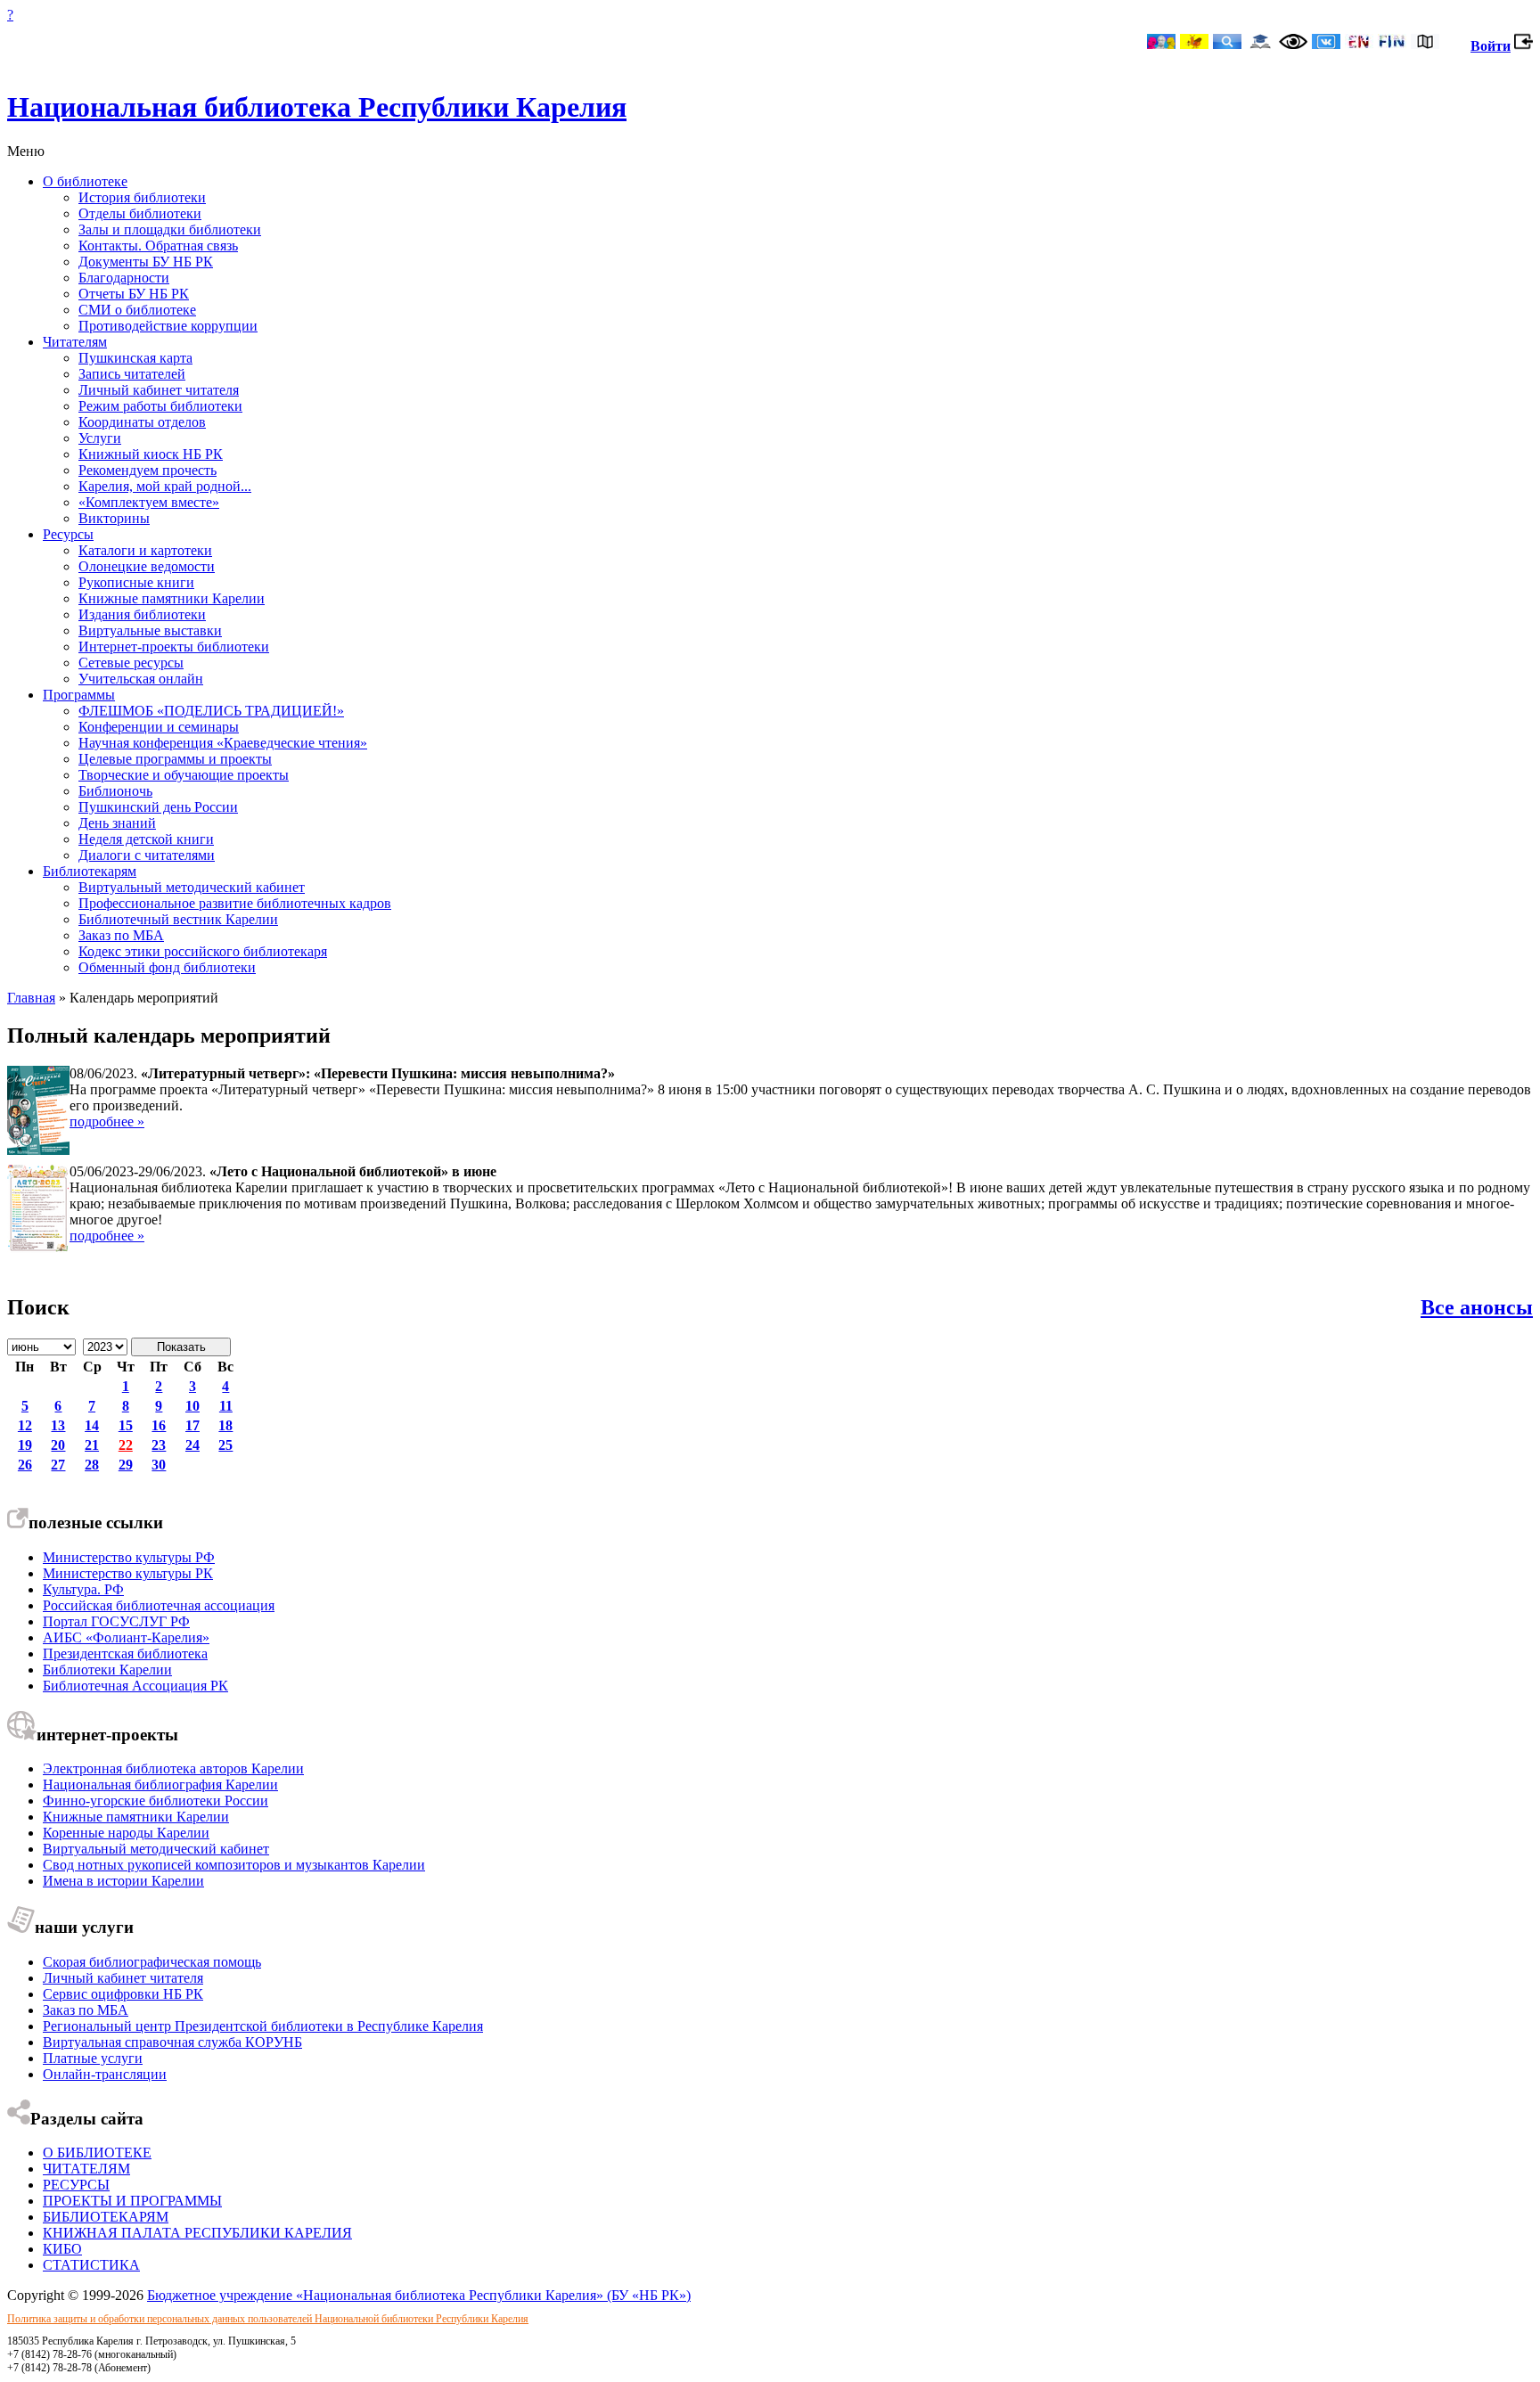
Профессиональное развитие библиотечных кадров (235, 903)
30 (159, 1465)
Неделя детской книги (146, 839)
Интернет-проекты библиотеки (174, 647)
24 (192, 1445)
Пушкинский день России (158, 807)
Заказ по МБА (121, 935)
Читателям (75, 342)
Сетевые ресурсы (131, 663)
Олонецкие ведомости (147, 566)
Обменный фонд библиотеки (167, 967)
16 (159, 1425)
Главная (31, 998)
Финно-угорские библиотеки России (156, 1801)
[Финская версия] (1392, 43)
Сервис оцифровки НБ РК (123, 1994)
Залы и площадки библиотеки (170, 229)
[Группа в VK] (1326, 43)
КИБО (62, 2249)
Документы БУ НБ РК (146, 262)
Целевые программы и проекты (175, 759)
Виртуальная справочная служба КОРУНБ (172, 2042)
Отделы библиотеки (140, 213)
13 (58, 1425)
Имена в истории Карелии (123, 1881)
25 (225, 1445)
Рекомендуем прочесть (147, 470)
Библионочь (115, 791)
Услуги (100, 438)
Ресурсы (68, 534)
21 (92, 1445)
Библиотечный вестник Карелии (178, 919)
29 (126, 1465)
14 (92, 1425)
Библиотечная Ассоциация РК (135, 1686)
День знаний (117, 823)
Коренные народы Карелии (126, 1833)
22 (126, 1445)
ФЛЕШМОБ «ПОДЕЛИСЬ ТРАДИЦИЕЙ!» (211, 711)
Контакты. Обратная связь (158, 246)
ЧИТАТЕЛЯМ (86, 2169)
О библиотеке (85, 181)
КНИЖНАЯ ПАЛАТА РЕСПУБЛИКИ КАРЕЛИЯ (197, 2233)
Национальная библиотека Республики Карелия (317, 107)
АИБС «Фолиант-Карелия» (126, 1637)
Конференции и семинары (159, 727)
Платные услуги (93, 2058)
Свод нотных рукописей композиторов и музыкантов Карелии (234, 1865)
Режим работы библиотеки (160, 406)
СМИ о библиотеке (137, 310)
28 (92, 1465)
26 (25, 1465)
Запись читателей (132, 374)
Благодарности (124, 278)
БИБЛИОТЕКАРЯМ (106, 2217)
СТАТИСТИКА (91, 2265)
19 (25, 1445)
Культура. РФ (83, 1589)
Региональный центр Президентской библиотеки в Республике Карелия (263, 2026)
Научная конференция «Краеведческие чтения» (223, 743)
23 (159, 1445)
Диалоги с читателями (147, 855)
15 (126, 1425)
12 (25, 1425)
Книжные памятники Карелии (172, 598)
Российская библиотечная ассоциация (159, 1605)
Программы (79, 695)
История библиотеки (142, 197)
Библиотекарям (90, 871)
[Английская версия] (1359, 43)
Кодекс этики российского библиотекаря (203, 951)
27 (58, 1465)
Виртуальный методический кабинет (192, 887)
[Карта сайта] (1425, 43)
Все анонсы (1477, 1307)
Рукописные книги (136, 582)
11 (226, 1406)
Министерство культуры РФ (129, 1557)
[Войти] (1524, 46)
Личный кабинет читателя (159, 390)
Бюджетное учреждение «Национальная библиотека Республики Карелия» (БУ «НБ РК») (419, 2295)
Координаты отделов (142, 422)
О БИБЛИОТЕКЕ (97, 2153)
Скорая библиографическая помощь (152, 1962)
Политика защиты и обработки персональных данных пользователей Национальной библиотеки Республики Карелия (268, 2319)
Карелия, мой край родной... (165, 486)
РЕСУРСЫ (76, 2185)
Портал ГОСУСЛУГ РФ (116, 1621)
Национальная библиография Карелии (160, 1784)
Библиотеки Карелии (107, 1670)
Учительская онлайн (141, 679)
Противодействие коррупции (168, 326)
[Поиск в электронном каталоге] (1227, 43)
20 (58, 1445)
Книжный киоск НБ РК (151, 454)
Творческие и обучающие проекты (184, 775)
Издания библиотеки (142, 614)
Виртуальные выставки (150, 630)
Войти (1491, 46)
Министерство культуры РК (128, 1573)
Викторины (114, 518)
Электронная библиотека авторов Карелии (173, 1768)
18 (225, 1425)
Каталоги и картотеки (145, 550)
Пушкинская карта (135, 358)
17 (192, 1425)
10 (192, 1406)
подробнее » (107, 1121)
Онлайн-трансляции (105, 2074)
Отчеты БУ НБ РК (134, 294)
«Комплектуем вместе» (149, 502)
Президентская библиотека (125, 1653)
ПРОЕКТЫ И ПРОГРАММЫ (132, 2201)
